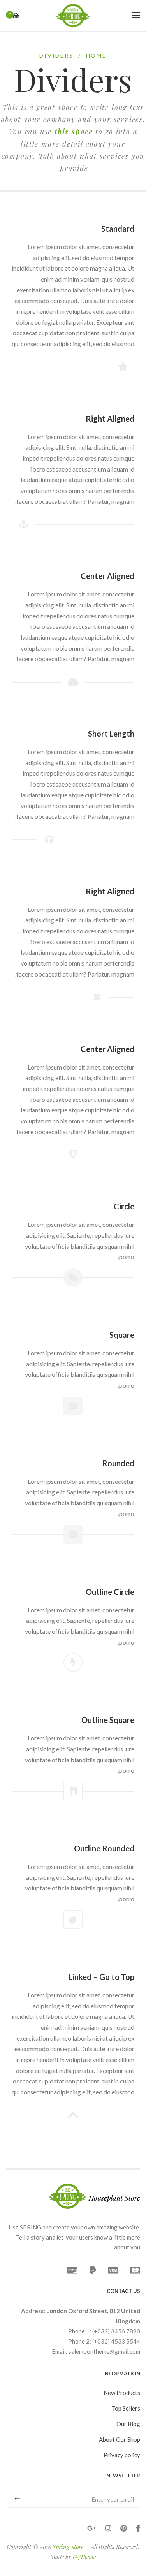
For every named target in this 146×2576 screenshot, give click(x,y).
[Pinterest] (124, 2528)
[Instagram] (108, 2528)
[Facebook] (138, 2528)
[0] (16, 16)
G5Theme (84, 2557)
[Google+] (92, 2528)
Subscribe (20, 2499)
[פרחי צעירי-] (73, 16)
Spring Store (68, 2547)
